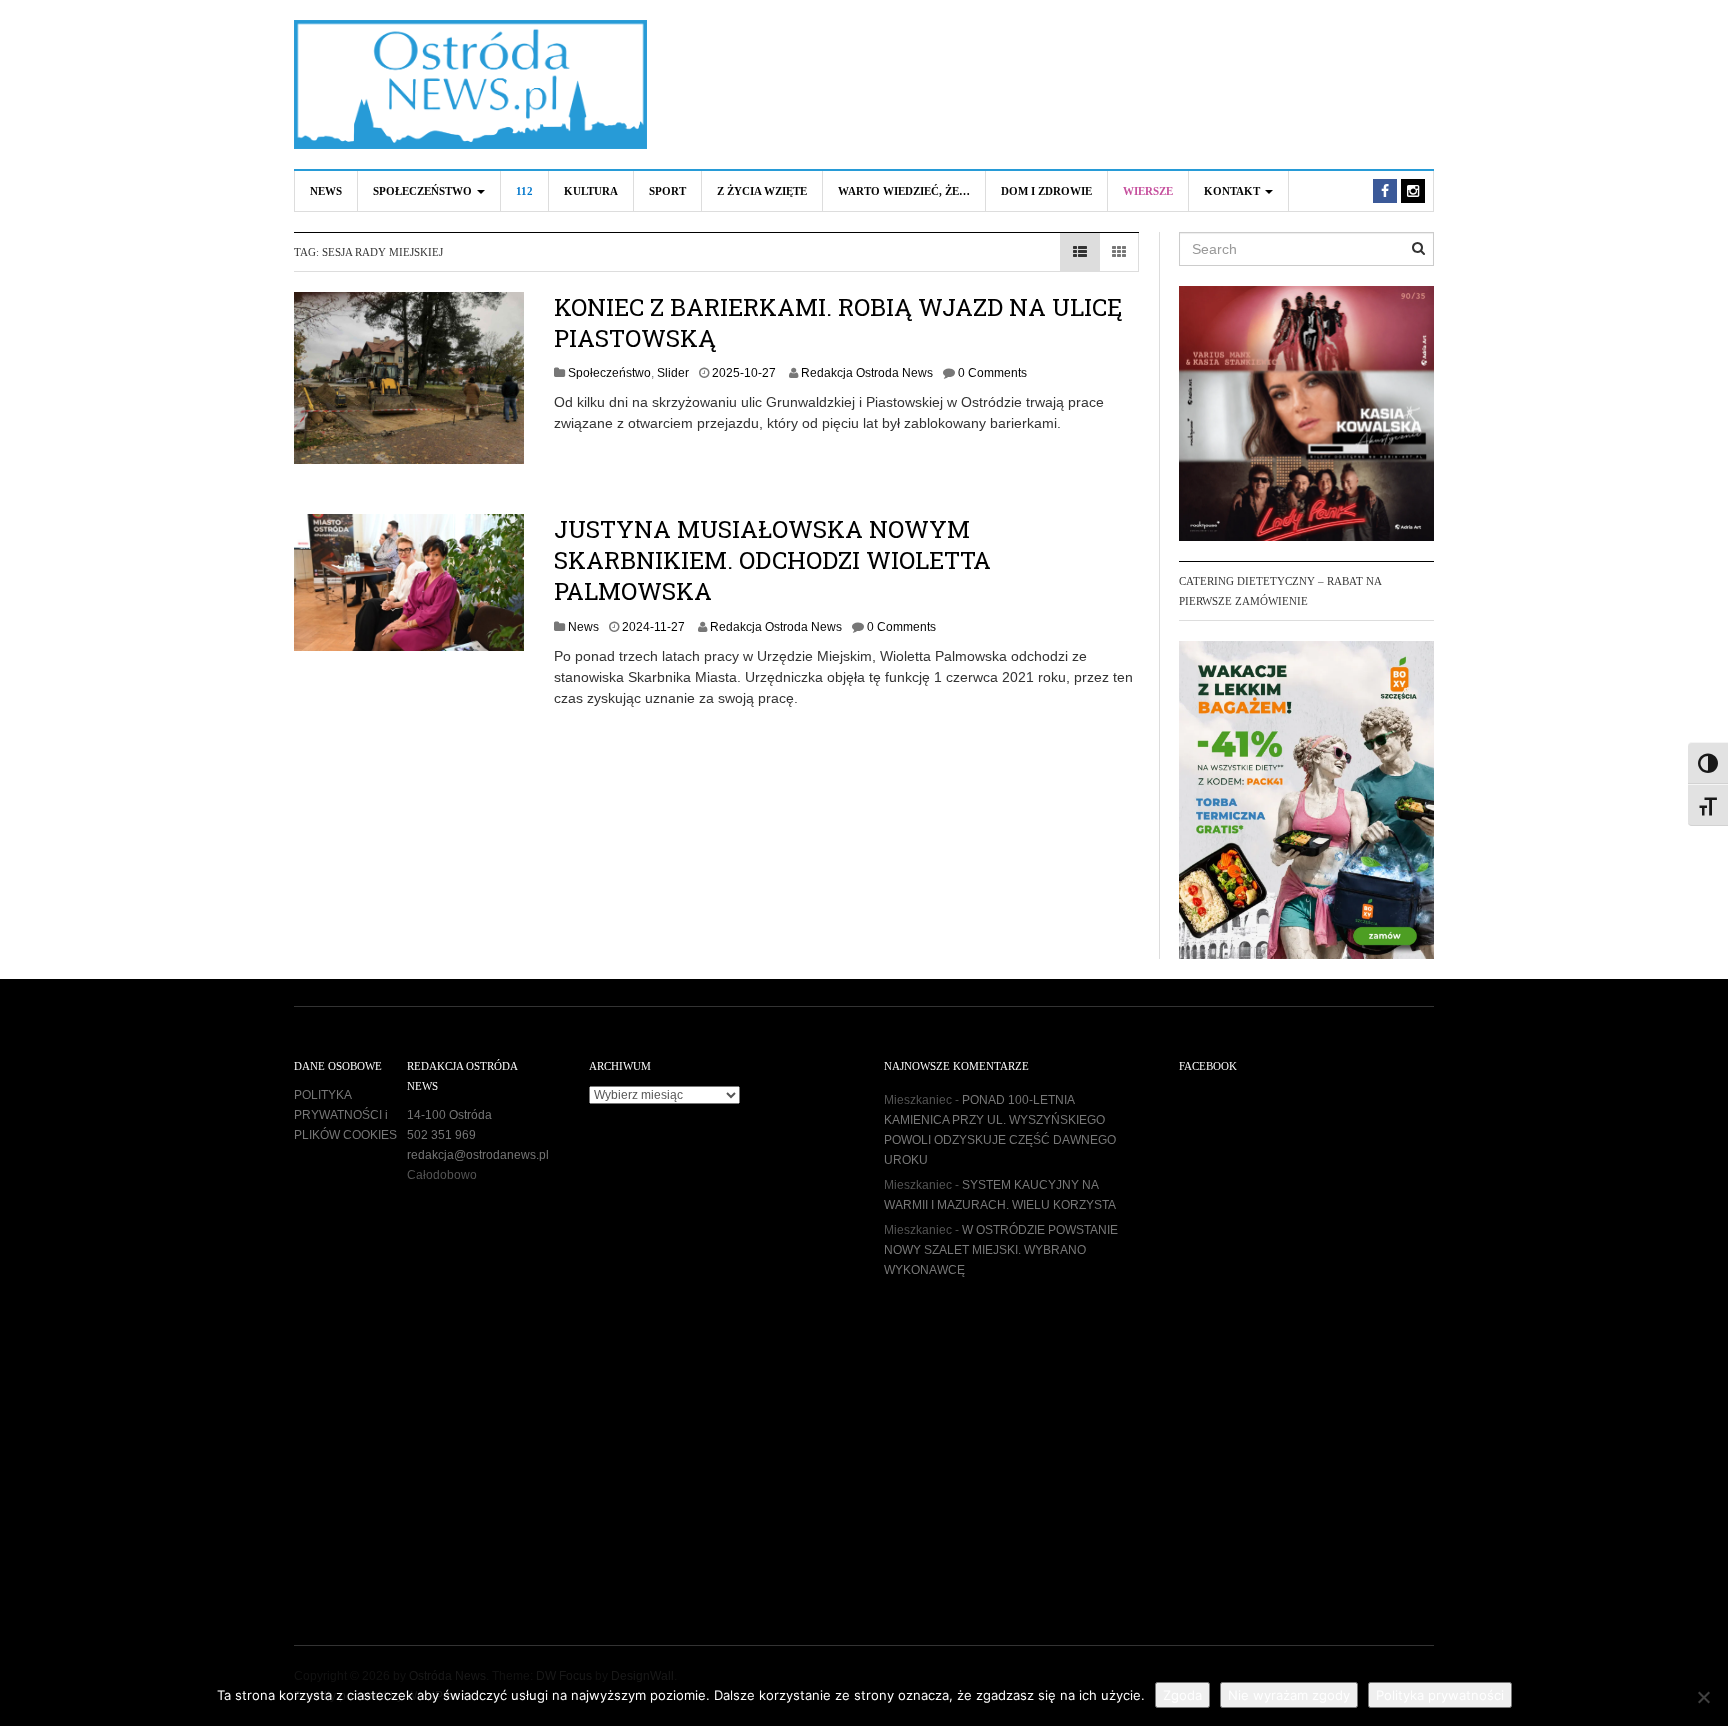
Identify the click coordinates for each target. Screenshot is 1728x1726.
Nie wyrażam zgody (1289, 1695)
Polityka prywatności (1440, 1695)
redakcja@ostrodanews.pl (478, 1155)
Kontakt (1233, 191)
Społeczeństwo (424, 191)
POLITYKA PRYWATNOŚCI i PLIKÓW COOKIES (345, 1115)
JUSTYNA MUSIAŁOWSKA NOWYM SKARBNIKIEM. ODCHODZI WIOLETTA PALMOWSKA (772, 560)
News (326, 191)
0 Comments (992, 373)
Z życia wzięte (762, 191)
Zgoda (1182, 1695)
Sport (667, 191)
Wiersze (1148, 191)
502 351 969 (441, 1135)
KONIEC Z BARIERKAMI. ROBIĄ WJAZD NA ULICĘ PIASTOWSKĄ (838, 322)
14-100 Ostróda (449, 1115)
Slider (673, 373)
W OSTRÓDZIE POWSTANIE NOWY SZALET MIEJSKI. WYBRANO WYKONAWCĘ (1001, 1250)
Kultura (591, 191)
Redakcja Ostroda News (867, 373)
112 (524, 191)
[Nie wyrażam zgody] (1703, 1697)
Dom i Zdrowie (1046, 191)
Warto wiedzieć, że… (904, 191)
